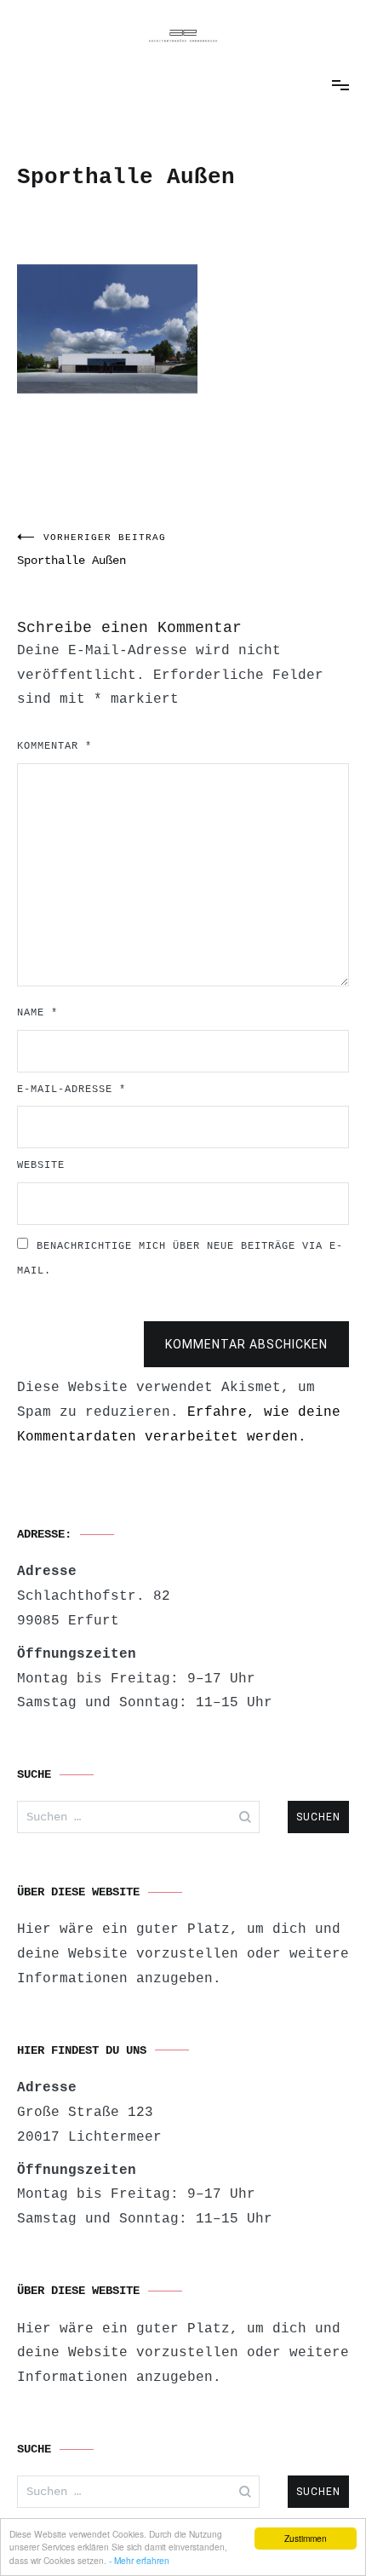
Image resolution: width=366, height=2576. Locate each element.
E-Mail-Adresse (71, 1090)
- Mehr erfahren (139, 2560)
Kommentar (54, 746)
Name (37, 1013)
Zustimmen (306, 2538)
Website (41, 1165)
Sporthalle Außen (91, 550)
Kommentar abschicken (246, 1344)
